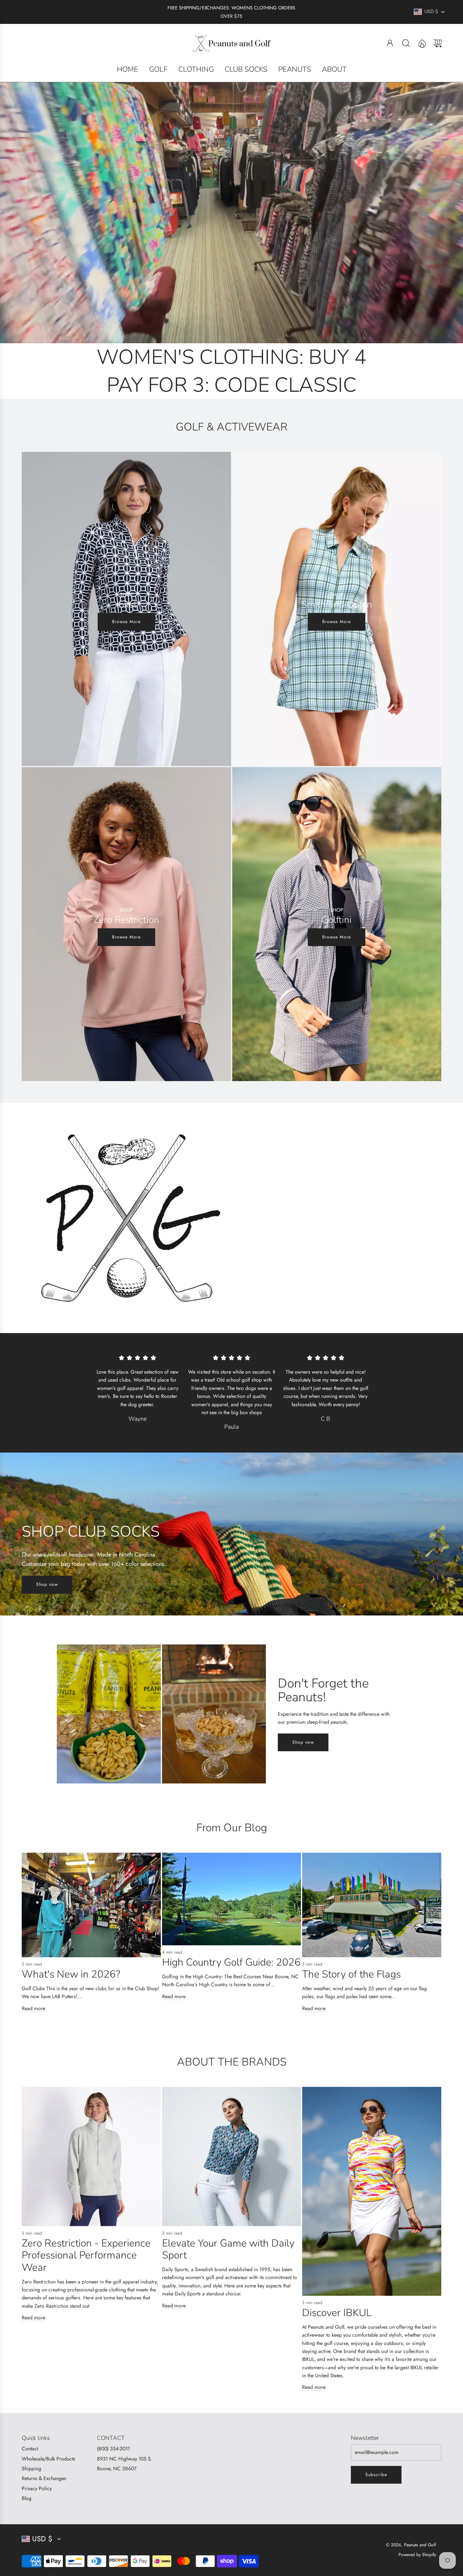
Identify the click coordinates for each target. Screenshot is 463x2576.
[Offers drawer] (422, 43)
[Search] (406, 43)
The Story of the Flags (351, 1974)
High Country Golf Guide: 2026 (231, 1962)
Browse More (126, 622)
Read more (33, 2008)
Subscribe (376, 2475)
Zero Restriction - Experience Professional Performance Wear (86, 2255)
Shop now (47, 1584)
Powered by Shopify (417, 2555)
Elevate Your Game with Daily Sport (228, 2249)
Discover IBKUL (337, 2313)
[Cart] (438, 43)
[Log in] (390, 43)
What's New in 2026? (71, 1974)
